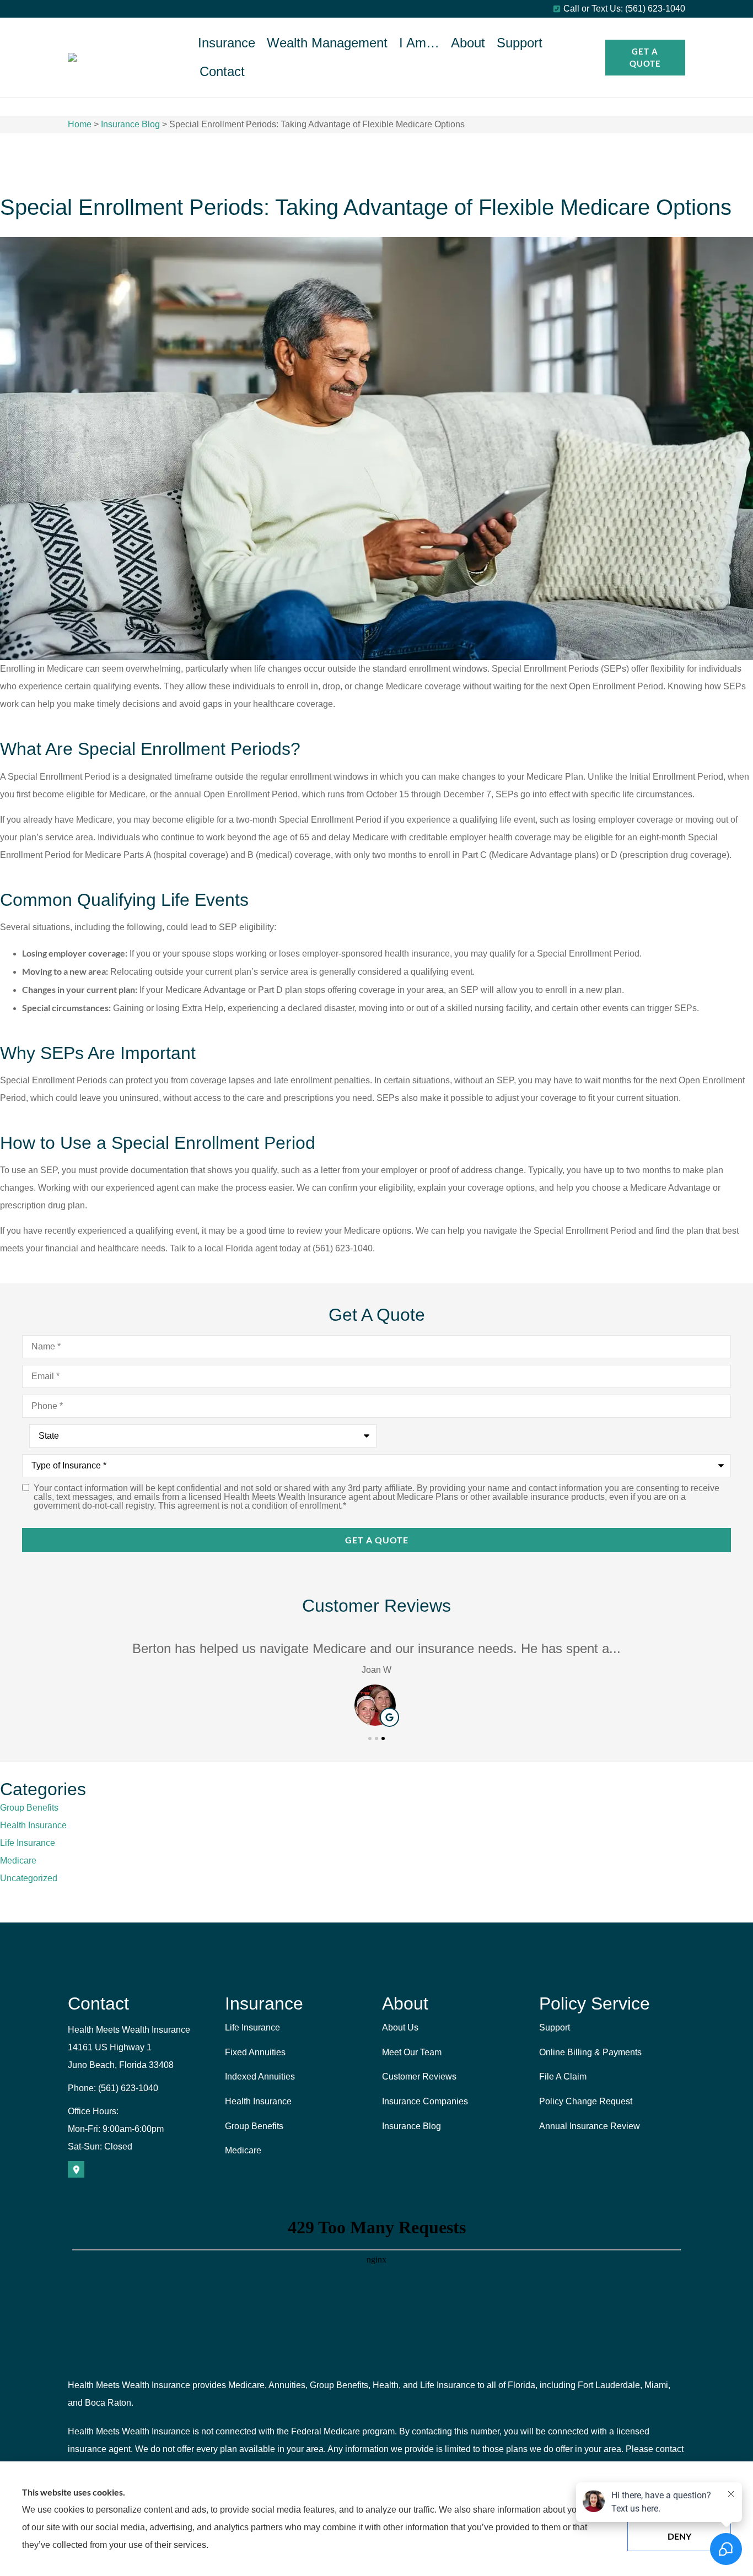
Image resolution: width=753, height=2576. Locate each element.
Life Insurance (252, 2027)
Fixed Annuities (255, 2052)
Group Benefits (254, 2126)
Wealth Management (327, 43)
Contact (222, 71)
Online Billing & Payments (590, 2052)
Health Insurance (258, 2101)
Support (520, 43)
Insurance (227, 43)
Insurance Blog (130, 124)
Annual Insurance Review (590, 2126)
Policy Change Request (586, 2101)
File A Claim (563, 2077)
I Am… (419, 43)
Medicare (243, 2150)
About (468, 43)
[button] (370, 1738)
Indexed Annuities (260, 2077)
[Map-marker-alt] (76, 2169)
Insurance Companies (425, 2101)
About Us (400, 2027)
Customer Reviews (419, 2077)
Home (80, 124)
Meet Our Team (412, 2052)
